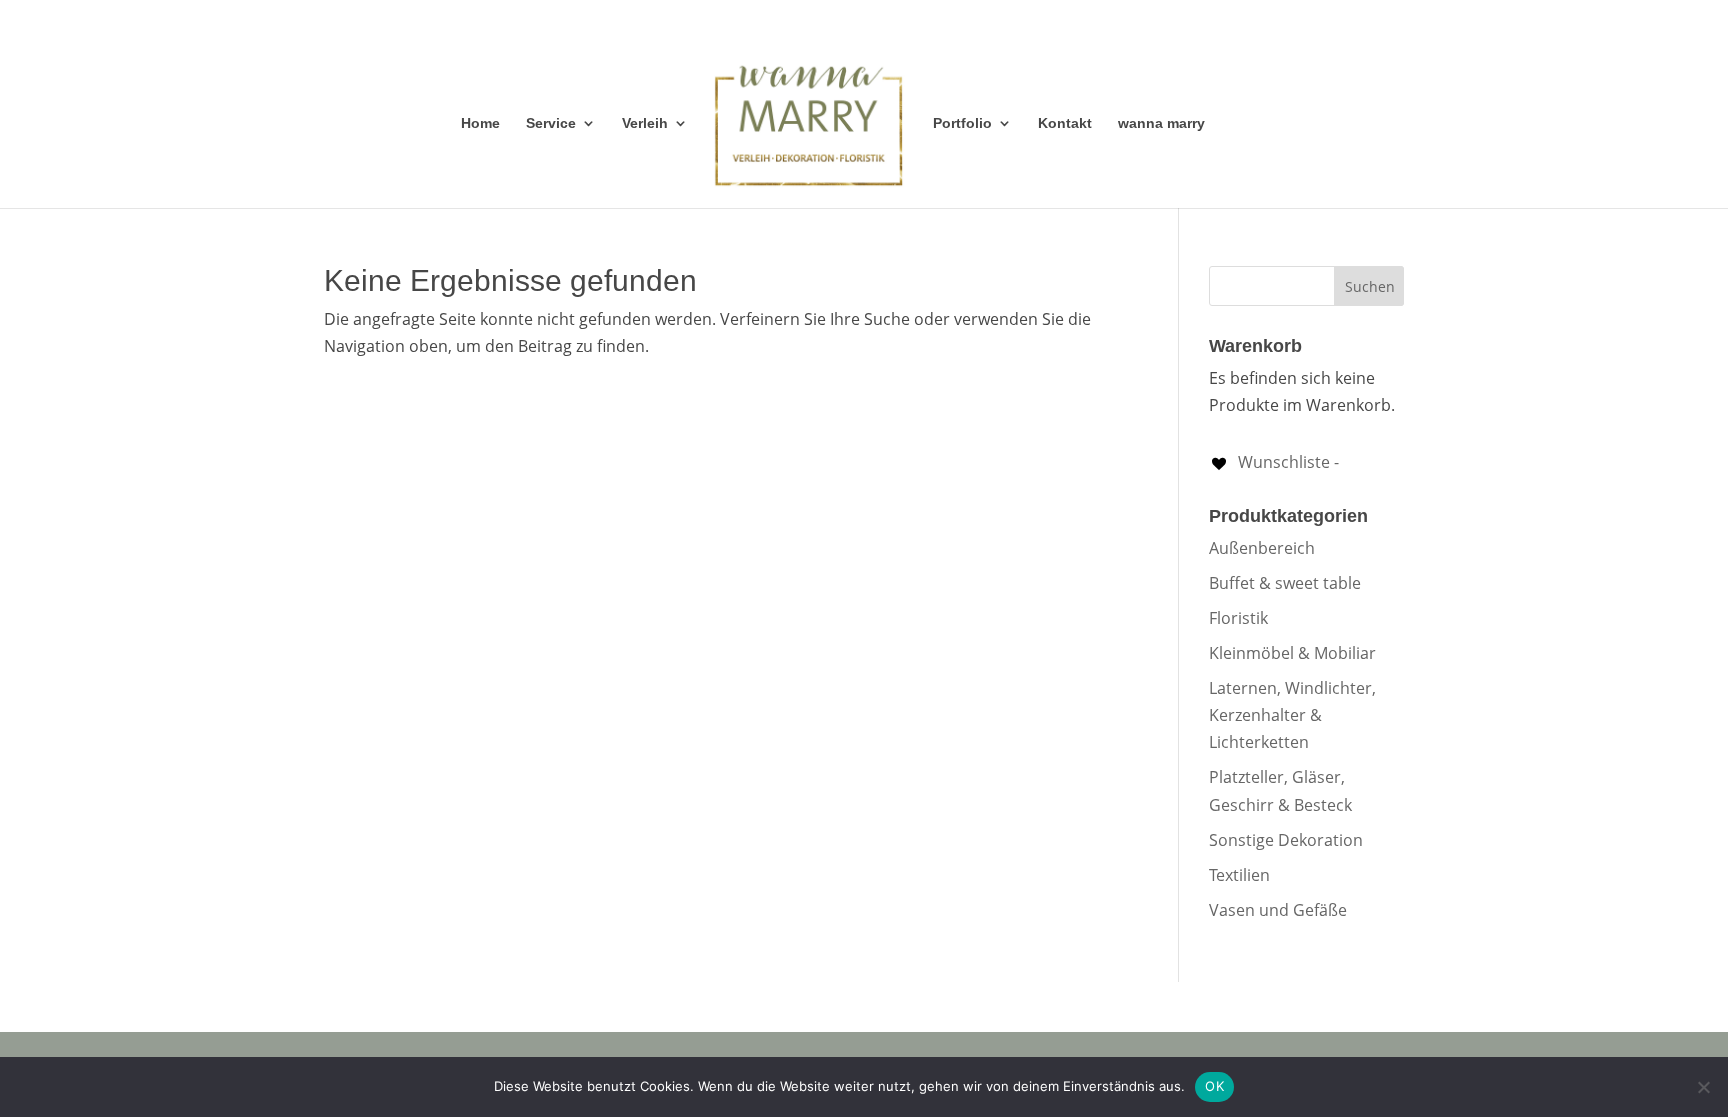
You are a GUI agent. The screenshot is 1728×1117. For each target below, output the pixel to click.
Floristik (1238, 618)
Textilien (1239, 875)
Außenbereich (1262, 548)
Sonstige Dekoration (1286, 840)
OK (1214, 1086)
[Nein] (1703, 1087)
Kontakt (1065, 123)
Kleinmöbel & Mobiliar (1292, 653)
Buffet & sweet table (1285, 583)
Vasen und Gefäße (1278, 910)
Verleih (645, 123)
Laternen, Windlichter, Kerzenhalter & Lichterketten (1292, 715)
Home (480, 123)
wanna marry (1161, 123)
